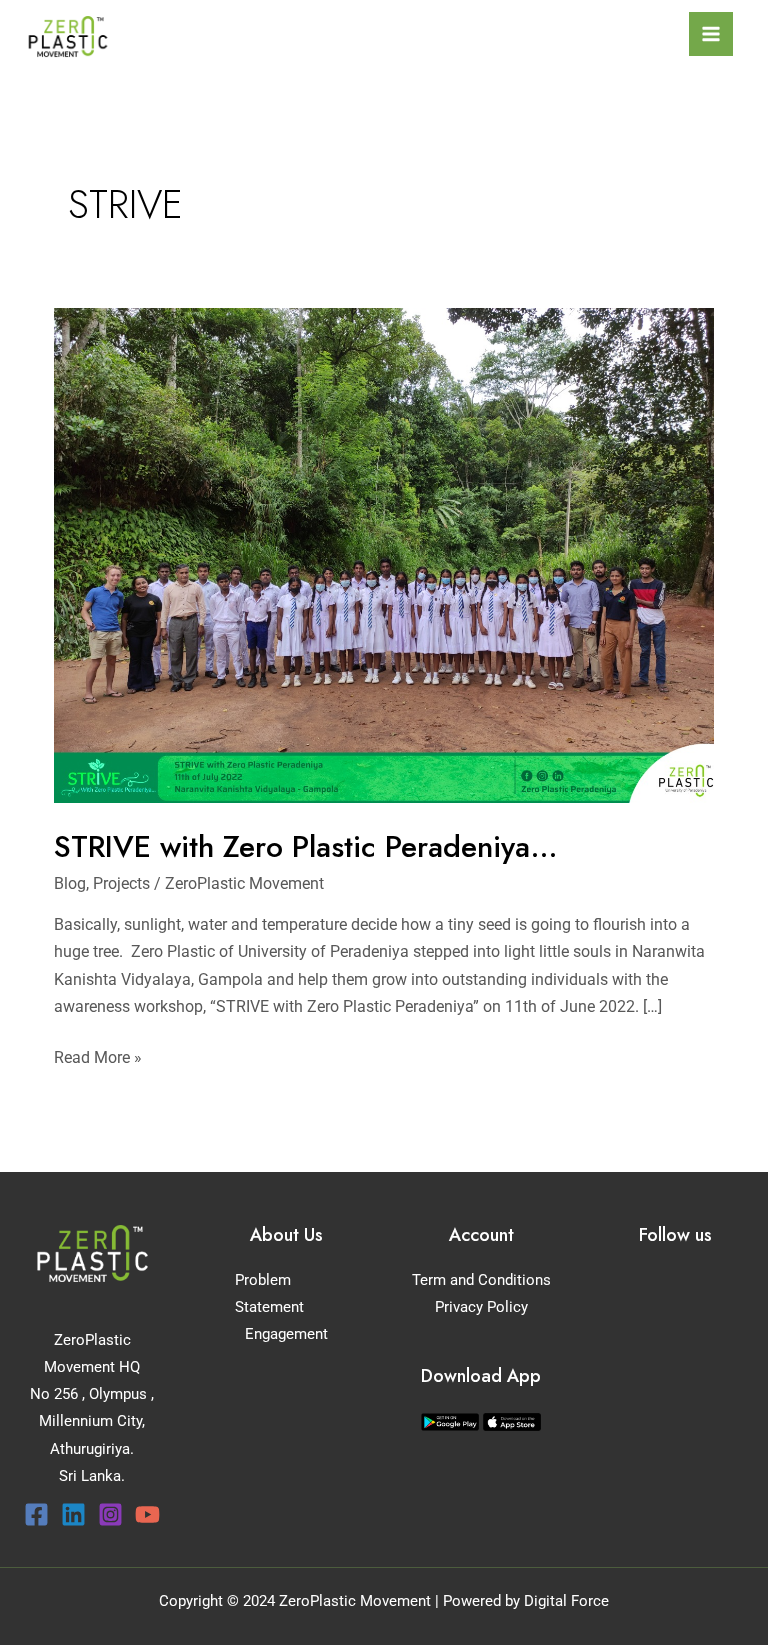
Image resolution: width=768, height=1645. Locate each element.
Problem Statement (269, 1293)
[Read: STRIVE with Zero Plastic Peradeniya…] (384, 554)
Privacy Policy (481, 1307)
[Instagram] (110, 1514)
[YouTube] (147, 1514)
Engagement (286, 1334)
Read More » (98, 1055)
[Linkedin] (73, 1514)
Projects (121, 883)
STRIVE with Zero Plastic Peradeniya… (306, 846)
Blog (70, 883)
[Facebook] (36, 1514)
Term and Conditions (481, 1280)
